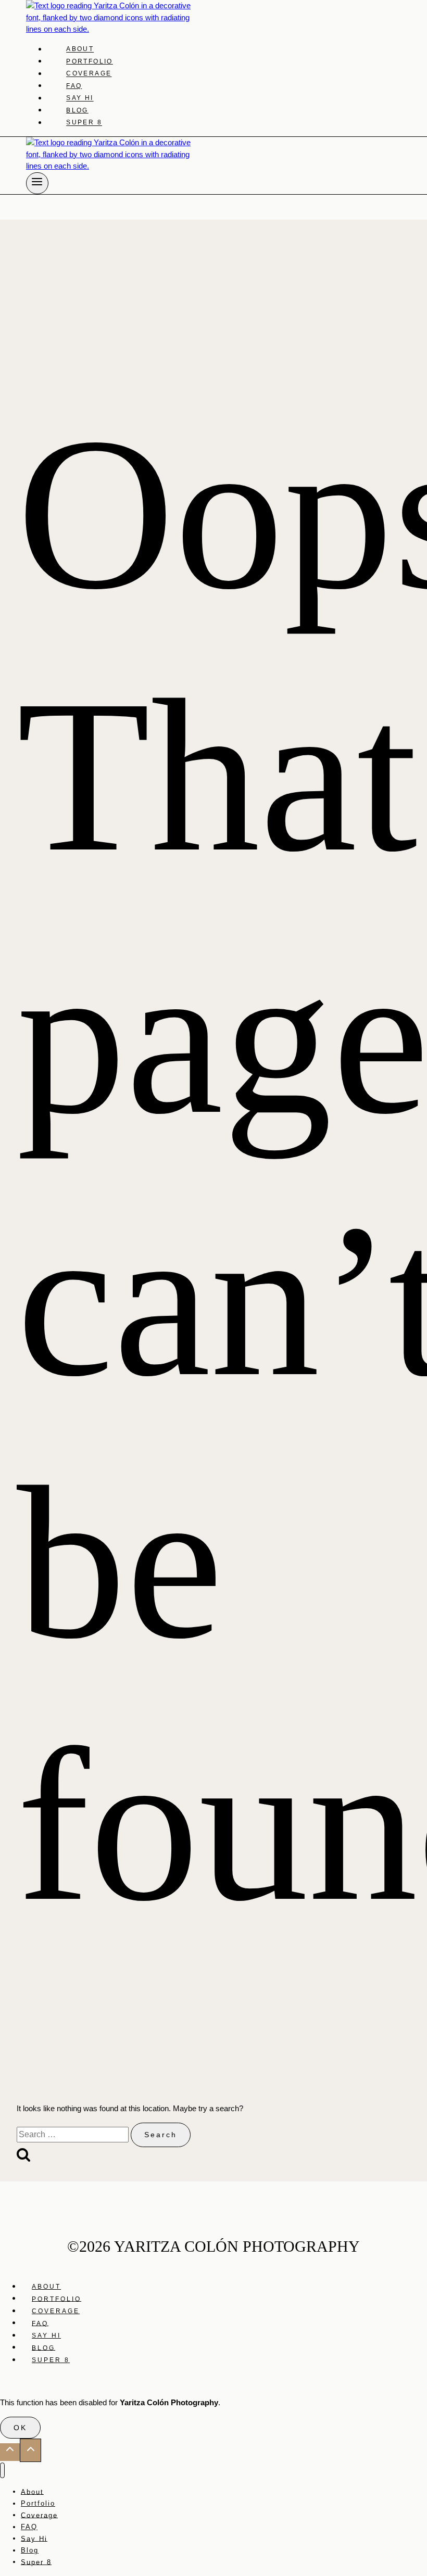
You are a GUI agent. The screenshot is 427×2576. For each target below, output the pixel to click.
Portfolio (90, 61)
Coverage (89, 74)
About (80, 49)
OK (20, 2428)
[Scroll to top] (10, 2452)
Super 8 (84, 123)
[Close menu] (2, 2471)
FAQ (74, 86)
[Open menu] (37, 183)
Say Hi (80, 98)
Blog (77, 110)
